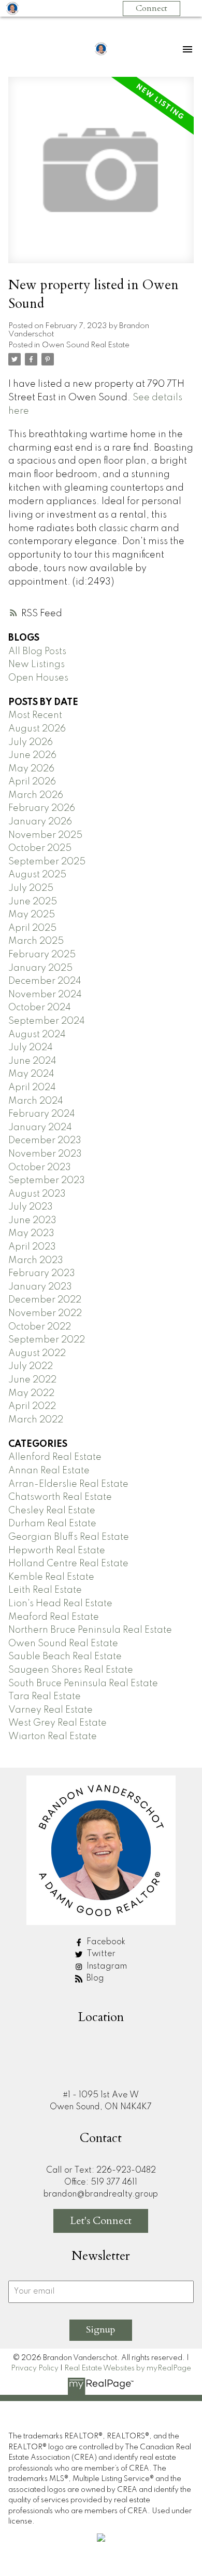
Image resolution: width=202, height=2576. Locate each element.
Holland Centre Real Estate (68, 1564)
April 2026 (32, 782)
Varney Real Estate (51, 1710)
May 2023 (31, 1233)
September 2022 (47, 1340)
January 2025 (40, 968)
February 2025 (42, 955)
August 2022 (37, 1353)
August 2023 (37, 1194)
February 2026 (42, 808)
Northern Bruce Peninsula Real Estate (90, 1630)
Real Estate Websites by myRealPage (128, 2368)
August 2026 (37, 729)
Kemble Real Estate (51, 1577)
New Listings (37, 665)
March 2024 (36, 1101)
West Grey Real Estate (57, 1723)
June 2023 (32, 1221)
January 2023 (40, 1287)
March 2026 (36, 795)
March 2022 (36, 1420)
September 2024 (47, 1021)
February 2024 (42, 1114)
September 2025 (47, 862)
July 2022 (31, 1366)
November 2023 (45, 1154)
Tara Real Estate (45, 1697)
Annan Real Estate (49, 1471)
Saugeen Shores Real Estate (71, 1670)
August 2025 (37, 875)
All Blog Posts (37, 652)
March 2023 (36, 1260)
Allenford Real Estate (55, 1457)
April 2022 (32, 1406)
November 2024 (45, 995)
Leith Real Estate (45, 1590)
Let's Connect (101, 2221)
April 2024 (32, 1088)
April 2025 (32, 928)
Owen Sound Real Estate (86, 345)
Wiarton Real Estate (53, 1737)
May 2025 (32, 915)
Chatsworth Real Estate (60, 1497)
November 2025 (45, 835)
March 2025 (36, 941)
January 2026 (40, 822)
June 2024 (32, 1061)
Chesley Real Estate (52, 1511)
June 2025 (33, 902)
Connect (151, 8)
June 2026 (32, 755)
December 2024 (45, 981)
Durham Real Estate (52, 1524)
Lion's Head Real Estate (60, 1604)
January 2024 (40, 1128)
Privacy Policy (35, 2368)
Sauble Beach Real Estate (65, 1657)
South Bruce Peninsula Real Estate (83, 1684)
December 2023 (45, 1141)
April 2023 (32, 1247)
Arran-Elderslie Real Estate (68, 1484)
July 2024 (31, 1048)
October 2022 (40, 1327)
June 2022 (32, 1380)
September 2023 (47, 1181)
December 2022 (45, 1300)
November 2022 (45, 1313)
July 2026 (31, 742)
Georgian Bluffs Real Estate (69, 1537)
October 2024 (40, 1008)
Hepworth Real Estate (57, 1551)
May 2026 (31, 769)
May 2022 (31, 1393)
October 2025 (40, 848)
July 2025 (31, 888)
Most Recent (35, 715)
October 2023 (40, 1168)
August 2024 (37, 1035)
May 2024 (31, 1074)
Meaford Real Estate (54, 1617)
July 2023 (31, 1207)
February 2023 (42, 1273)
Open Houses (38, 678)
